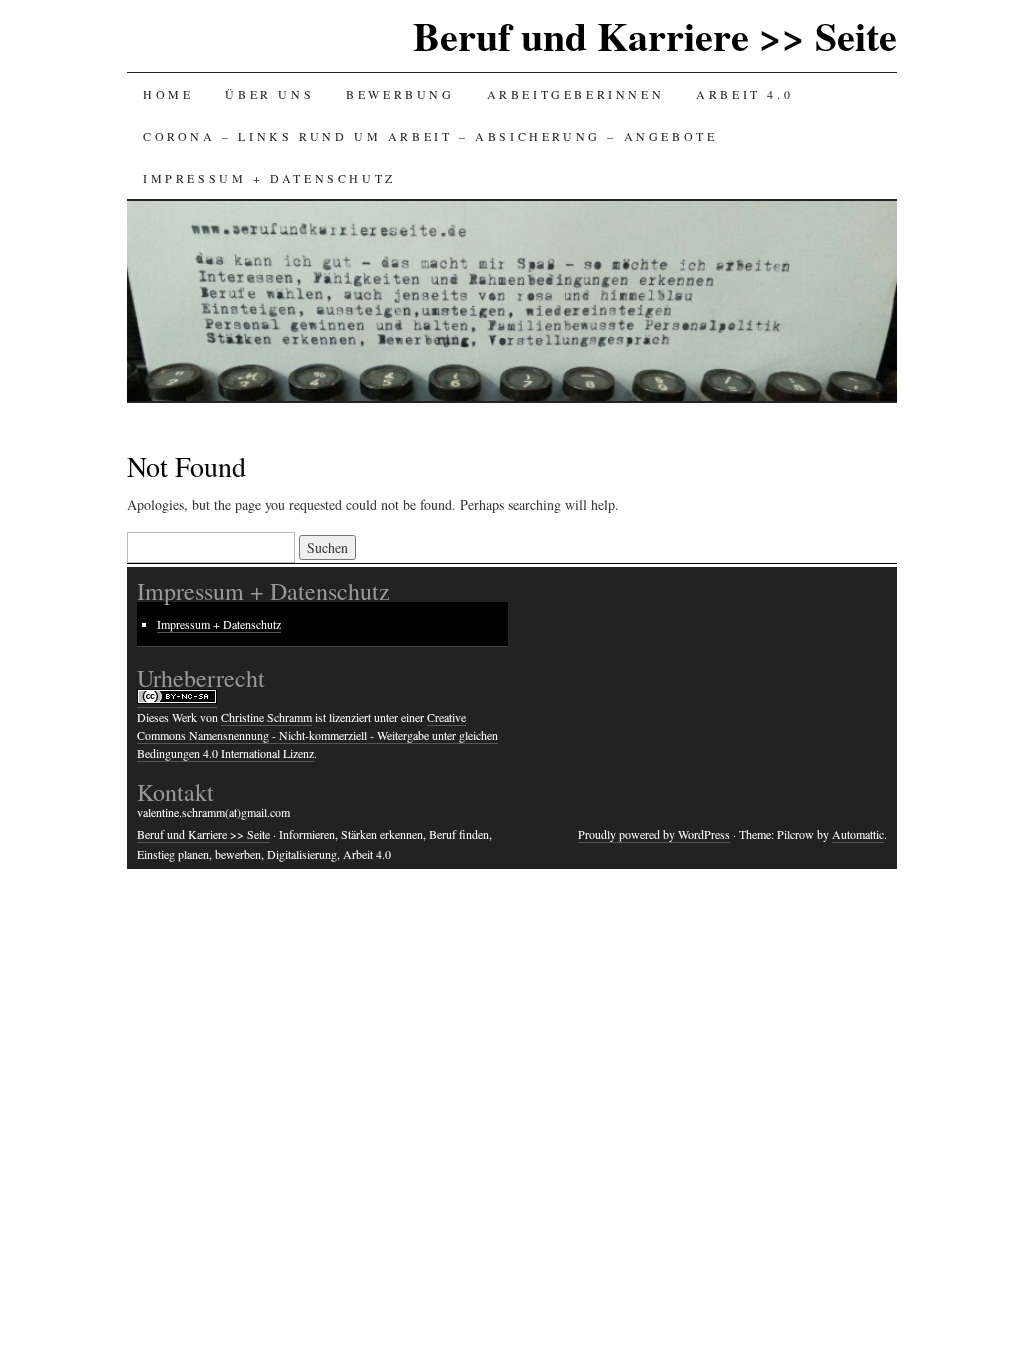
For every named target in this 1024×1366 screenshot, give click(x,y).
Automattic (858, 834)
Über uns (269, 94)
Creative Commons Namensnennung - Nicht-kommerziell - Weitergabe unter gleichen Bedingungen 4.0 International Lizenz (317, 735)
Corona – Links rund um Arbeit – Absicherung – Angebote (430, 136)
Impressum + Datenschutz (269, 178)
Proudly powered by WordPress (654, 834)
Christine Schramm (266, 717)
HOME (168, 94)
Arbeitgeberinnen (576, 94)
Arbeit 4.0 (744, 94)
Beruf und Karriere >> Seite (655, 35)
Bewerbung (400, 94)
